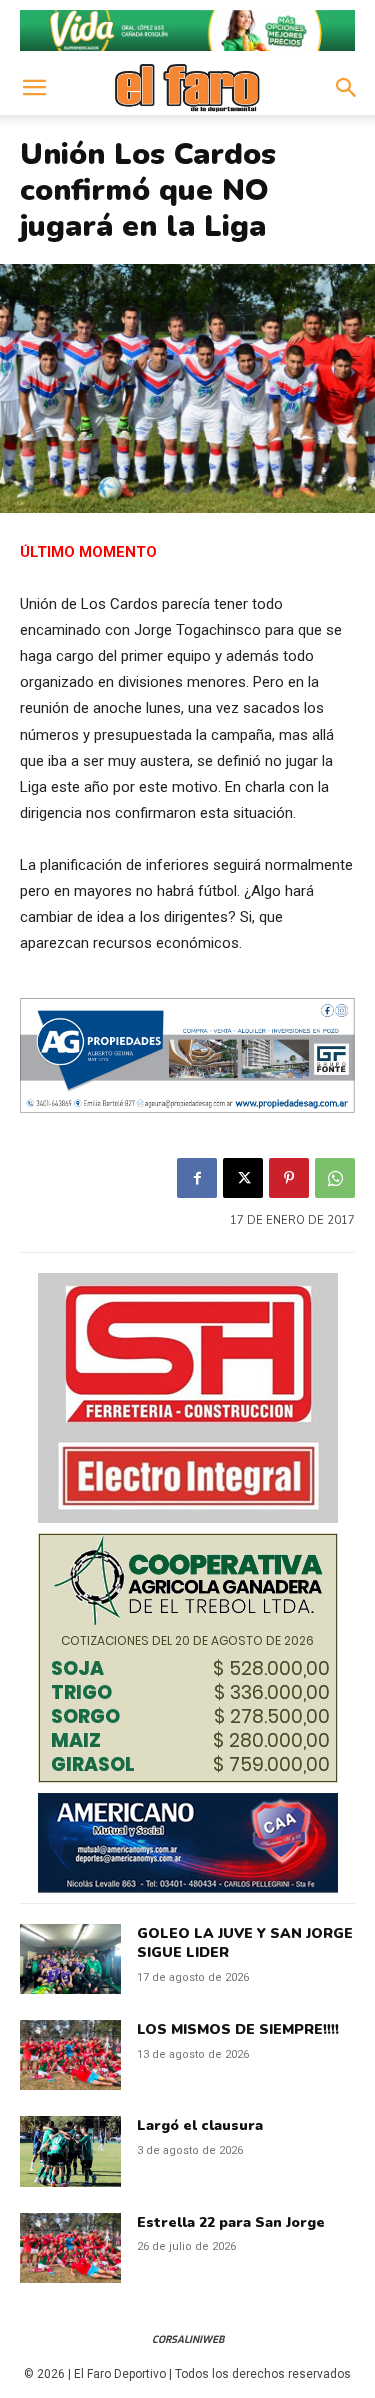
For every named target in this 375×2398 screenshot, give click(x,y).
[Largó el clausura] (70, 2151)
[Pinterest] (289, 1178)
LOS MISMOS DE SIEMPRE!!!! (238, 2029)
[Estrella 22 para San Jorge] (70, 2248)
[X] (243, 1178)
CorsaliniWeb (188, 2339)
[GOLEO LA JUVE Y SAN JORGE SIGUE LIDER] (70, 1959)
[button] (34, 88)
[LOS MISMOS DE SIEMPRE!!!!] (70, 2055)
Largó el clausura (200, 2125)
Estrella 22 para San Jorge (231, 2222)
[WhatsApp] (335, 1178)
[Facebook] (197, 1178)
